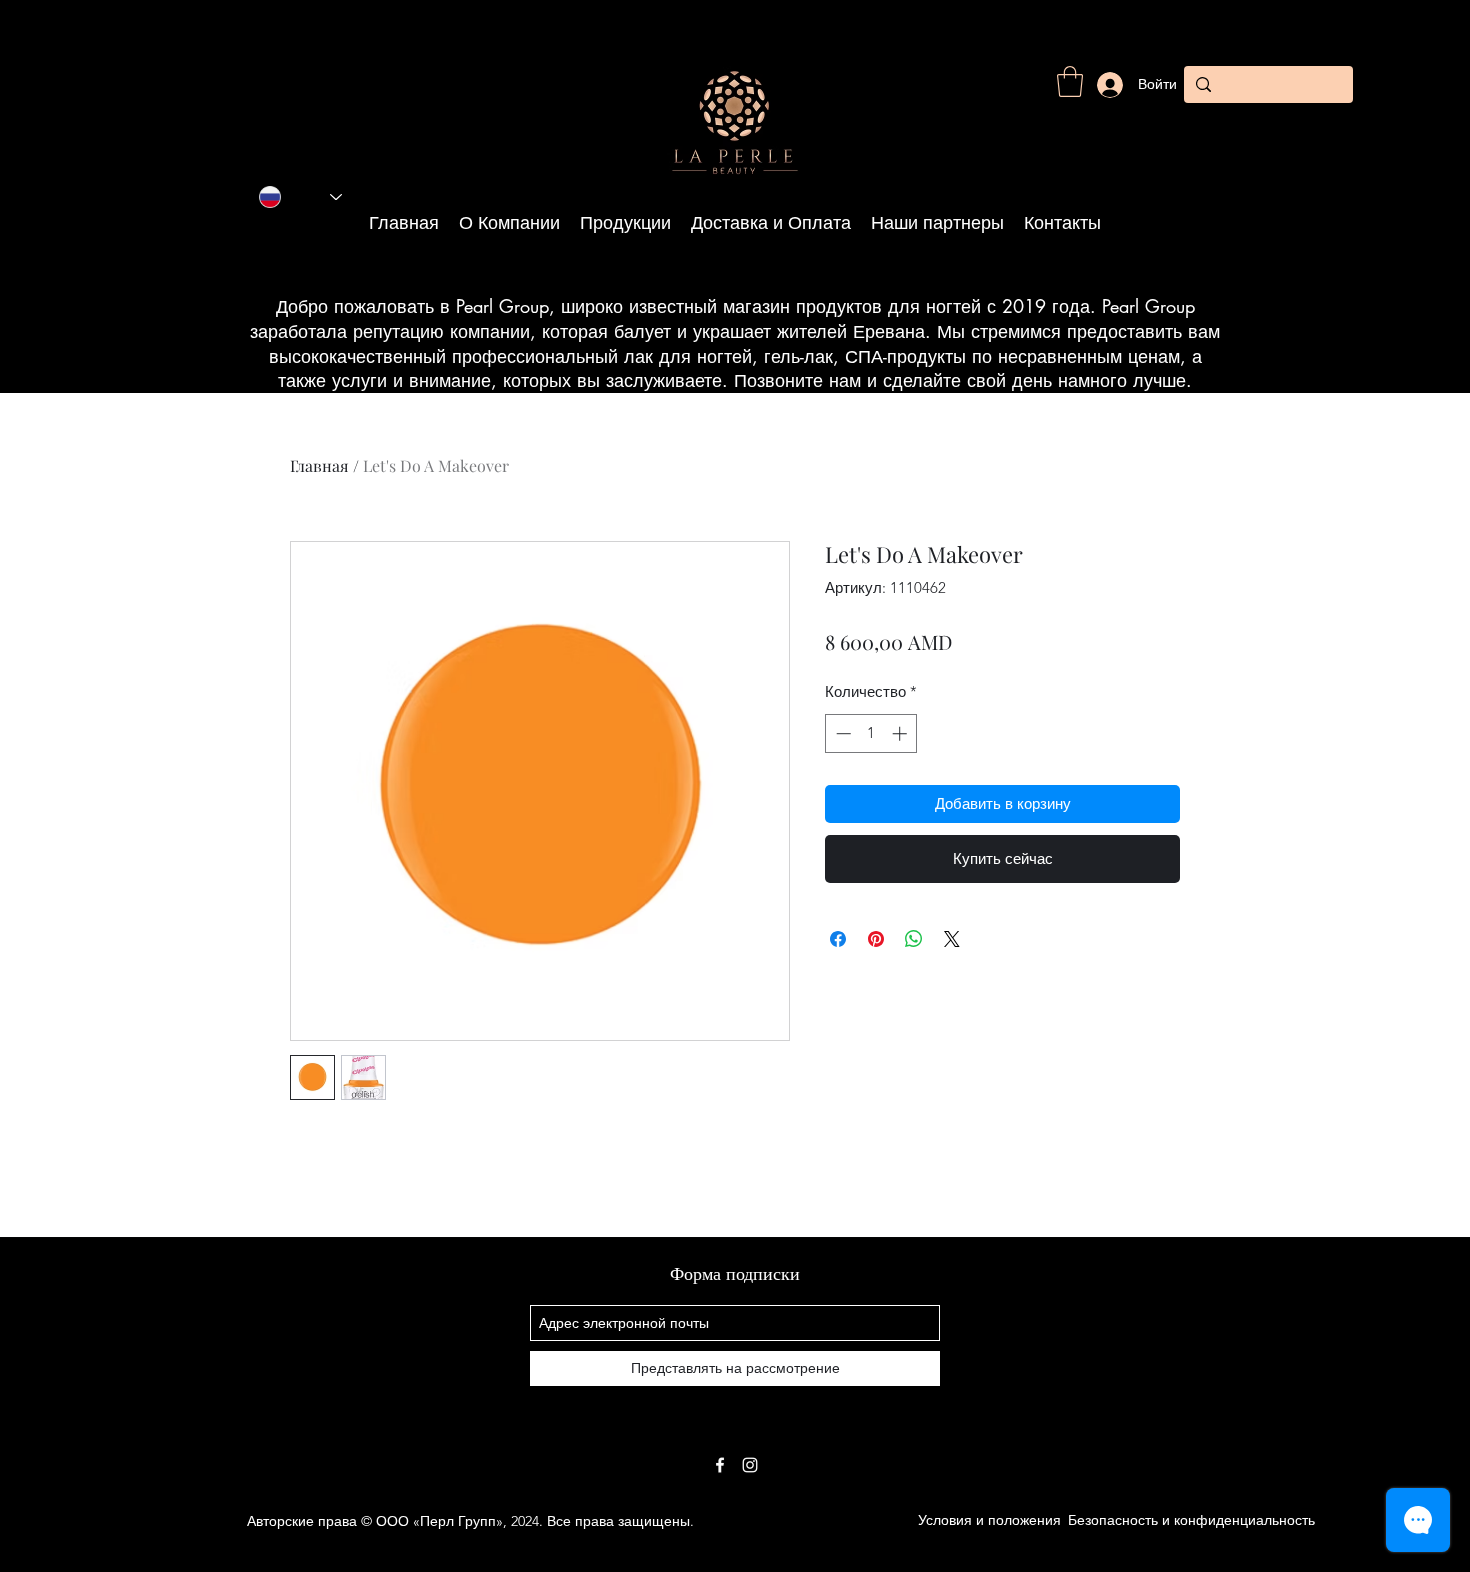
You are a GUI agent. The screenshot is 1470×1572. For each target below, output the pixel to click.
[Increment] (901, 733)
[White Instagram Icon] (750, 1465)
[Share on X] (952, 939)
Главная (319, 465)
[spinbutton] (871, 733)
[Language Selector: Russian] (300, 197)
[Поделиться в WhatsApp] (914, 939)
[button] (1070, 81)
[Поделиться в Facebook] (838, 939)
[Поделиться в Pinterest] (876, 939)
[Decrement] (841, 733)
